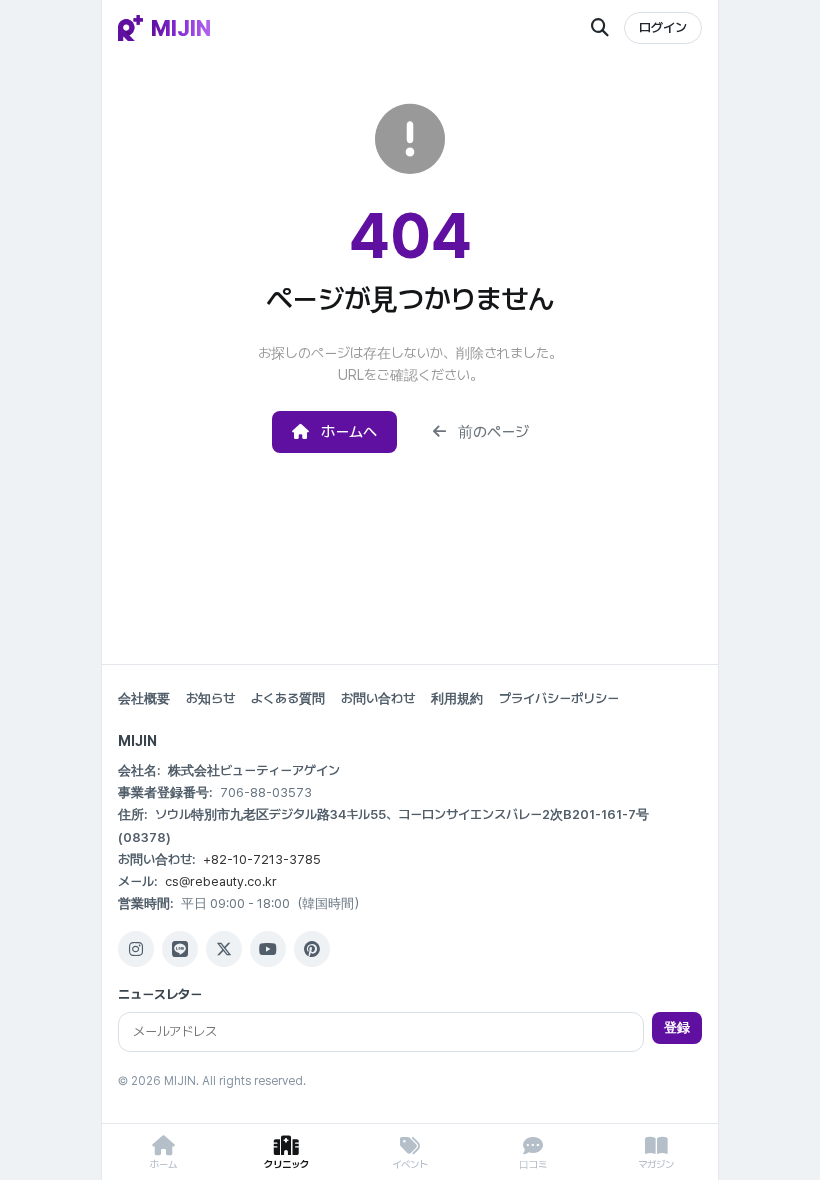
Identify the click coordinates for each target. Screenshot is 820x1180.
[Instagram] (136, 949)
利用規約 (457, 698)
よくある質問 (288, 698)
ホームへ (349, 432)
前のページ (493, 432)
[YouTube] (268, 949)
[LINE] (180, 949)
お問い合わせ (378, 698)
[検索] (600, 28)
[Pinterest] (312, 949)
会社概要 (144, 698)
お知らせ (210, 698)
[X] (224, 949)
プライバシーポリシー (559, 698)
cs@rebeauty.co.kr (221, 881)
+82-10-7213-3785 (262, 859)
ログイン (663, 27)
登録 (677, 1027)
